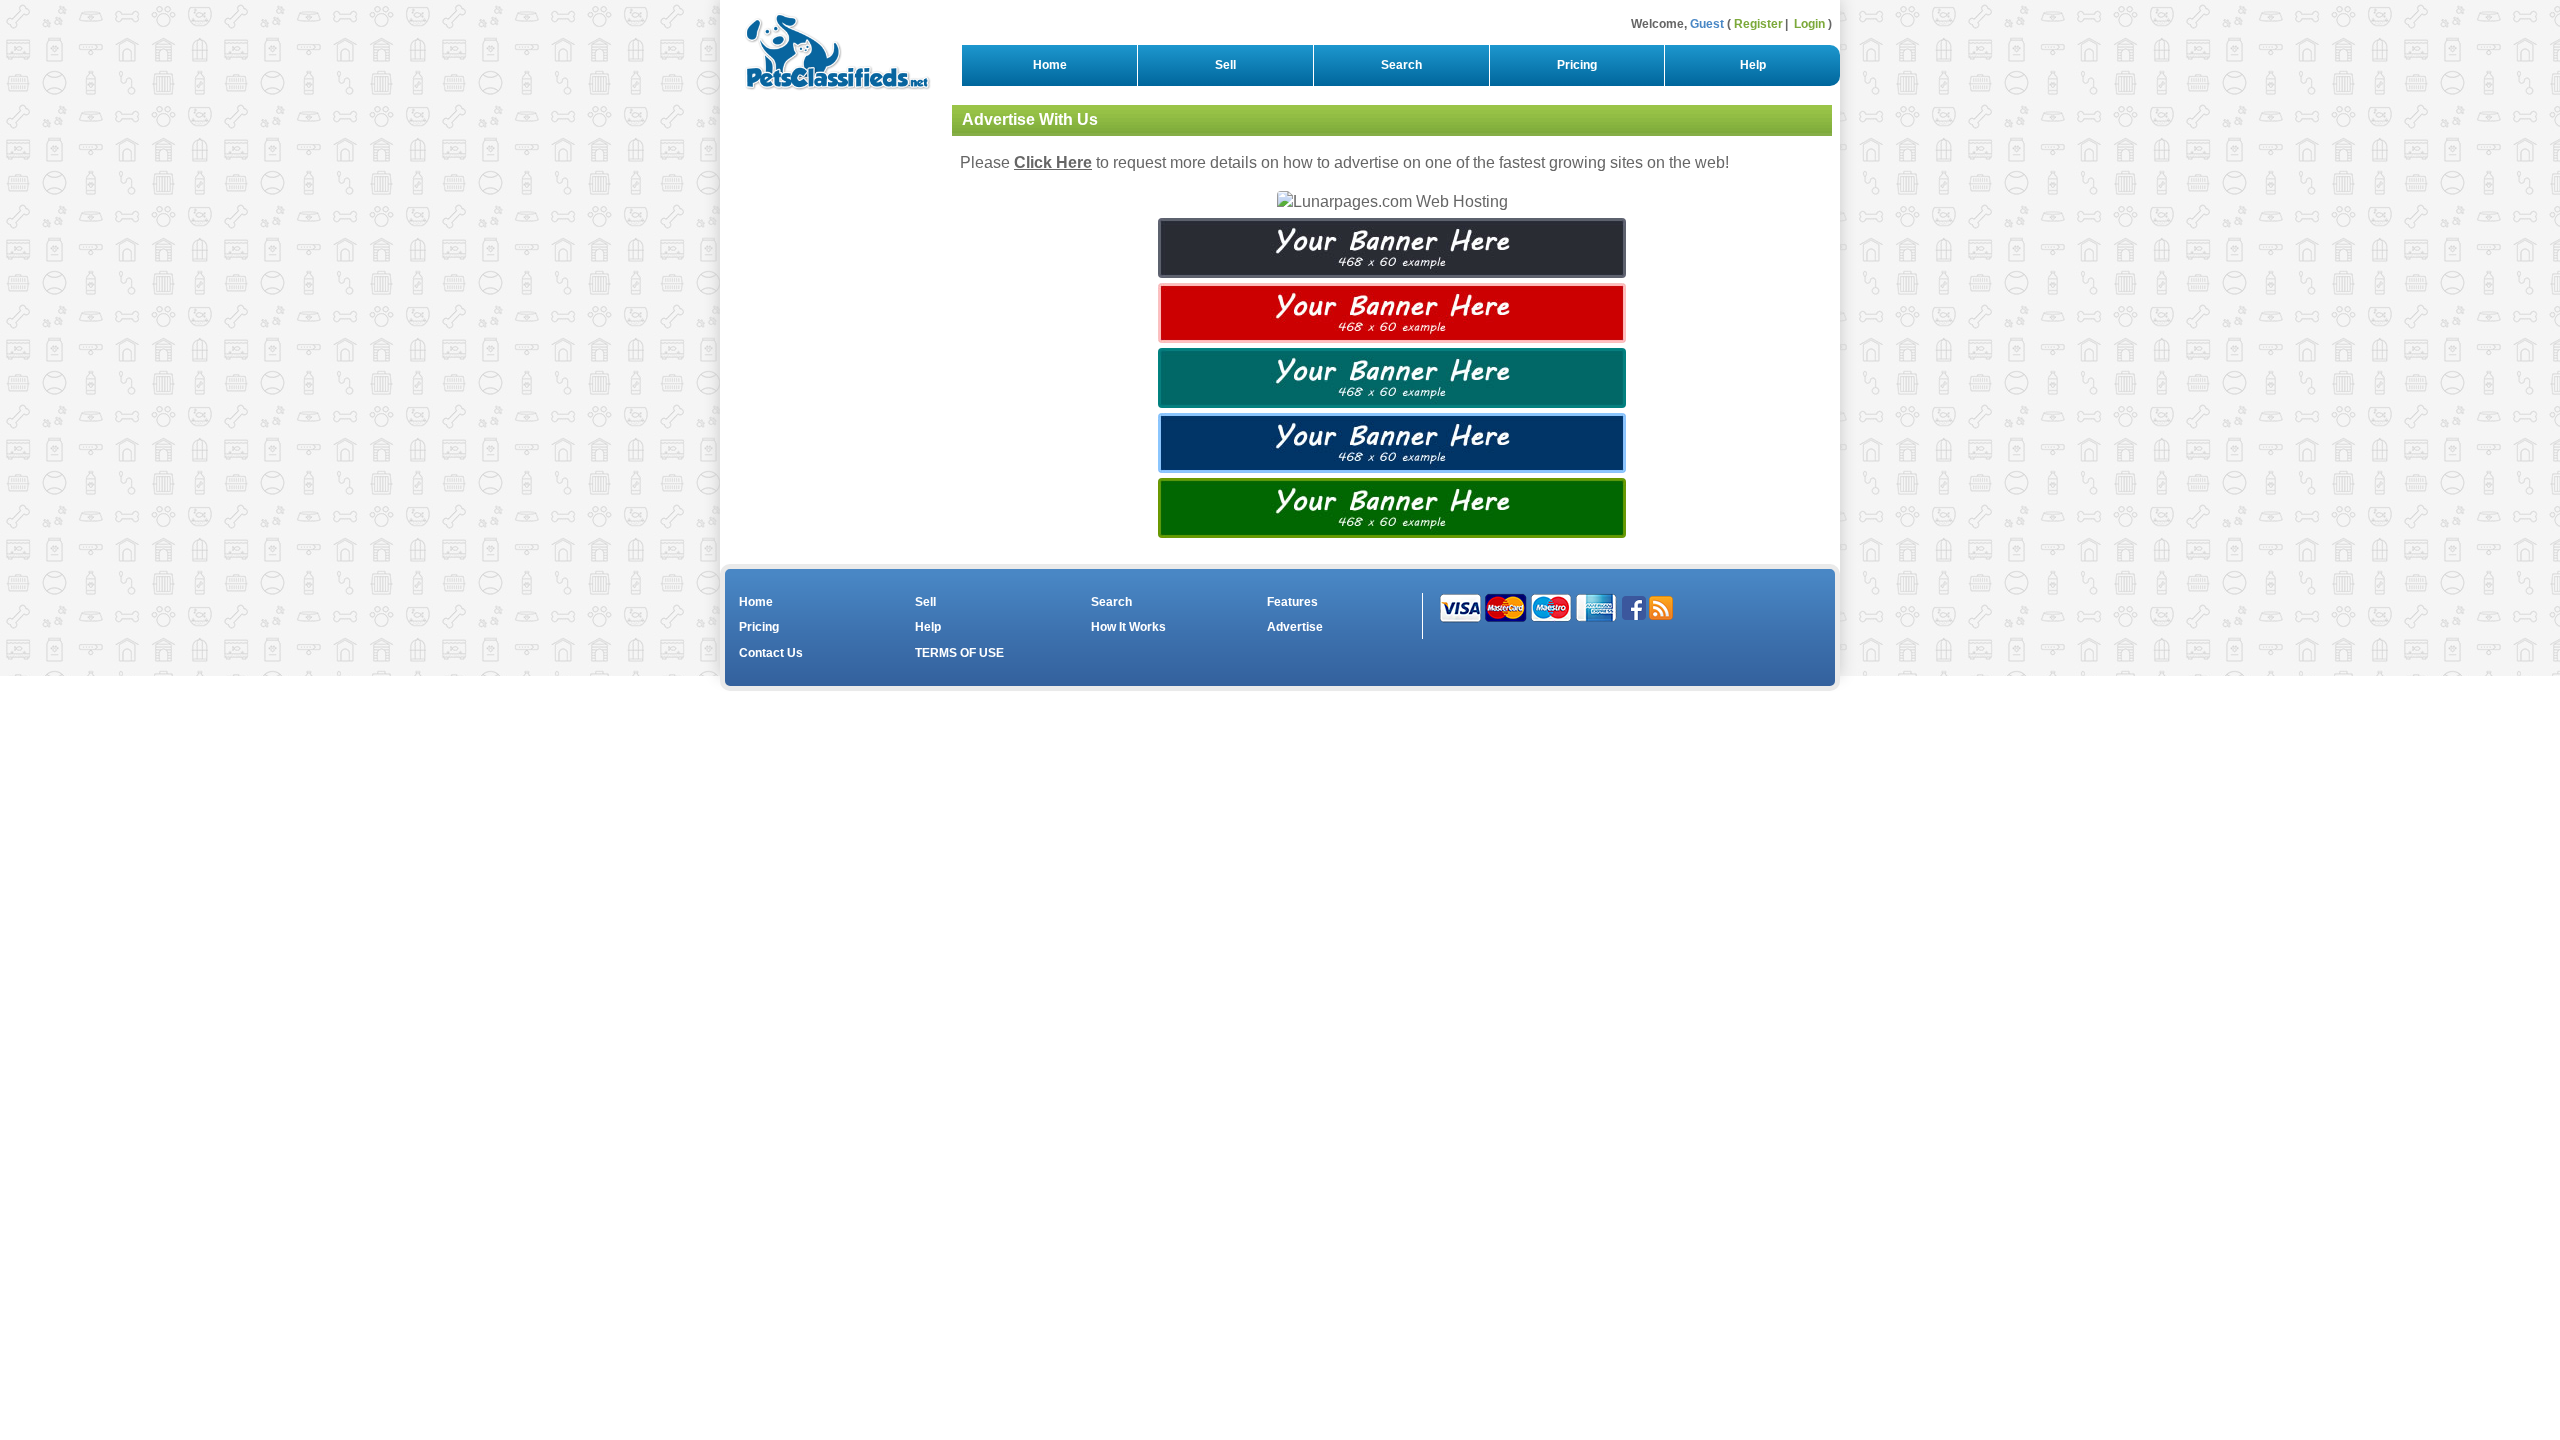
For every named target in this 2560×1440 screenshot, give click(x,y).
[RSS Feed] (1661, 607)
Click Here (1053, 162)
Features (1292, 602)
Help (1753, 65)
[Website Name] (1392, 246)
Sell (1225, 65)
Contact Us (771, 653)
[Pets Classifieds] (829, 47)
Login (1809, 24)
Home (1050, 65)
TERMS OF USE (959, 653)
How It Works (1128, 627)
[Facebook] (1634, 607)
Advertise (1295, 627)
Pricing (1577, 65)
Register (1758, 24)
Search (1401, 65)
